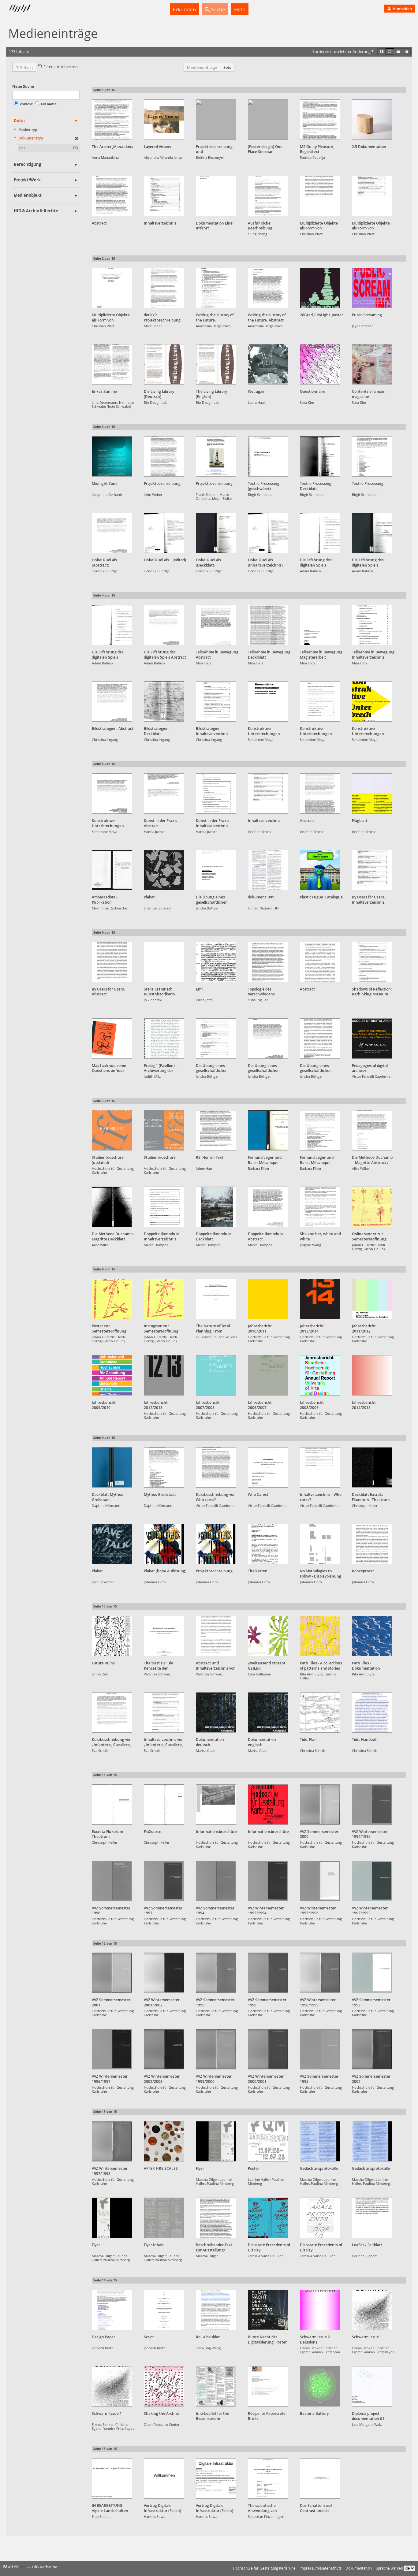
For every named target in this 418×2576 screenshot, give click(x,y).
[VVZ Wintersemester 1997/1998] (112, 2141)
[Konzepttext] (372, 1544)
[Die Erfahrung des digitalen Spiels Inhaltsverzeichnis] (112, 625)
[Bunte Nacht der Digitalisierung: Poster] (268, 2310)
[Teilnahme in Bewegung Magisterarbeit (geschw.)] (320, 625)
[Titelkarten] (268, 1544)
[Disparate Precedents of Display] (268, 2218)
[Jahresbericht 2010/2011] (268, 1299)
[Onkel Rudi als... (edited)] (164, 533)
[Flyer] (216, 2141)
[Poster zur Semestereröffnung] (112, 1299)
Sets (227, 67)
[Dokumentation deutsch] (216, 1712)
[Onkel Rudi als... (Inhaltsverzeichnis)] (268, 533)
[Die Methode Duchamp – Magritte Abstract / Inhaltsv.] (372, 1130)
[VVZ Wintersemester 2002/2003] (164, 2049)
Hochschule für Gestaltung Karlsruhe (264, 2568)
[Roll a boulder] (216, 2310)
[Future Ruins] (112, 1636)
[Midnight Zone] (112, 456)
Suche (217, 9)
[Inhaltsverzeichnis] (164, 196)
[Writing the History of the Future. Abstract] (268, 288)
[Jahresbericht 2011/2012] (372, 1299)
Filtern (26, 67)
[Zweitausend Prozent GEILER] (268, 1636)
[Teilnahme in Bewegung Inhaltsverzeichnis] (372, 625)
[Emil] (216, 962)
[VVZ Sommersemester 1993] (372, 1973)
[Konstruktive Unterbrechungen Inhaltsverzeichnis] (320, 701)
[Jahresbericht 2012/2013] (164, 1375)
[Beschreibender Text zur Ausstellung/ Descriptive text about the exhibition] (216, 2218)
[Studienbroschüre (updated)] (112, 1130)
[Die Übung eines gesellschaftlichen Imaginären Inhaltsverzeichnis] (216, 1039)
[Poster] (268, 2141)
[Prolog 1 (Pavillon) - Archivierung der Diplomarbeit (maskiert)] (164, 1039)
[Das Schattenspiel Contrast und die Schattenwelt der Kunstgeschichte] (320, 2478)
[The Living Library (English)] (216, 364)
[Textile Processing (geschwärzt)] (268, 456)
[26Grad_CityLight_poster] (320, 288)
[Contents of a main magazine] (372, 364)
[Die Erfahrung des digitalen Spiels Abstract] (164, 625)
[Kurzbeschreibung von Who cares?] (216, 1467)
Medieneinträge (202, 67)
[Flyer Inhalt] (164, 2218)
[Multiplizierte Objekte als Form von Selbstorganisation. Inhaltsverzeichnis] (372, 196)
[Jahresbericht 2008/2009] (320, 1375)
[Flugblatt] (372, 794)
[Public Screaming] (372, 288)
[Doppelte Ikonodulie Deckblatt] (216, 1207)
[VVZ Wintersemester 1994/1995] (372, 1805)
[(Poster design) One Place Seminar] (268, 120)
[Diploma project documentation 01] (372, 2386)
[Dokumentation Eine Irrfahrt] (216, 196)
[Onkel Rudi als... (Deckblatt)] (216, 533)
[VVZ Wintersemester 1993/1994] (268, 1881)
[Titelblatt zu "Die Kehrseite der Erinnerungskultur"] (164, 1636)
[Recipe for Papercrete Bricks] (268, 2386)
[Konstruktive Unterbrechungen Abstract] (112, 794)
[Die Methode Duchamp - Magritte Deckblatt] (112, 1207)
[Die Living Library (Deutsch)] (164, 364)
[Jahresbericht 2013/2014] (320, 1299)
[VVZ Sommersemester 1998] (268, 1973)
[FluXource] (164, 1805)
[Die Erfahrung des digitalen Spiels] (320, 533)
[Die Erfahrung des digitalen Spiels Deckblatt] (372, 533)
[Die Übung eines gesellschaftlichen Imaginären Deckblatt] (216, 870)
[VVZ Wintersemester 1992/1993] (372, 1881)
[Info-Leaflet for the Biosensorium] (216, 2386)
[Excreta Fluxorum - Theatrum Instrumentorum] (112, 1805)
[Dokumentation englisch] (268, 1712)
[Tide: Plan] (320, 1712)
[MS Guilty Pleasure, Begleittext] (320, 120)
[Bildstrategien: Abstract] (112, 701)
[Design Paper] (112, 2310)
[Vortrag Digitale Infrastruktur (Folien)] (164, 2478)
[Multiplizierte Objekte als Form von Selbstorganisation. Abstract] (320, 196)
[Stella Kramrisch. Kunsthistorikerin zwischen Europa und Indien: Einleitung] (164, 962)
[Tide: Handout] (372, 1712)
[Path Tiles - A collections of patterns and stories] (320, 1636)
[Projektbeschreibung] (164, 456)
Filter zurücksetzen (61, 67)
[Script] (164, 2310)
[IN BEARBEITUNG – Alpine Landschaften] (112, 2478)
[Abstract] (112, 196)
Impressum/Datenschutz (321, 2568)
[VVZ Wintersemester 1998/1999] (320, 1973)
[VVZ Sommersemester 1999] (216, 1973)
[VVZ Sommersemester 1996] (112, 1881)
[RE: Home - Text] (216, 1130)
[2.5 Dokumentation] (372, 120)
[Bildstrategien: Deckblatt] (164, 701)
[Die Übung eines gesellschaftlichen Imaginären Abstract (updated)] (268, 1039)
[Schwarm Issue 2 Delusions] (320, 2310)
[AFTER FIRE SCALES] (164, 2141)
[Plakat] (164, 870)
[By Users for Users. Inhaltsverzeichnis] (372, 870)
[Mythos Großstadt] (164, 1467)
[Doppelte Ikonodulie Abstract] (268, 1207)
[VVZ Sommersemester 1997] (164, 1881)
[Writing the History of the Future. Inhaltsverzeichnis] (216, 288)
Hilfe (240, 9)
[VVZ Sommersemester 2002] (372, 2049)
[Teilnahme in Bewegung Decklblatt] (268, 625)
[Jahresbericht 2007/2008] (216, 1375)
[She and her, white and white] (320, 1207)
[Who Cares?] (268, 1467)
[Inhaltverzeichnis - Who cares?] (320, 1467)
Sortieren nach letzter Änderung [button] (341, 51)
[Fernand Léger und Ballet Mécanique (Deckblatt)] (268, 1130)
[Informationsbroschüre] (216, 1805)
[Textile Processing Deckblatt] (320, 456)
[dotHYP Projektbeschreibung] (164, 288)
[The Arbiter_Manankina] (112, 120)
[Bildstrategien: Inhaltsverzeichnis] (216, 701)
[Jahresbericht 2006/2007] (268, 1375)
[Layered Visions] (164, 120)
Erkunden (184, 9)
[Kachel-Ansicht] (382, 51)
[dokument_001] (268, 870)
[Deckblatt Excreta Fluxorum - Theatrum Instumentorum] (372, 1467)
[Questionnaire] (320, 364)
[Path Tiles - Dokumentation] (372, 1636)
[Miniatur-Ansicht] (406, 51)
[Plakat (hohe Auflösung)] (164, 1544)
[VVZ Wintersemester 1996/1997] (112, 2049)
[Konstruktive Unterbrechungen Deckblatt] (372, 701)
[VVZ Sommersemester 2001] (112, 1973)
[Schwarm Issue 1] (372, 2310)
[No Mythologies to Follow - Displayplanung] (320, 1544)
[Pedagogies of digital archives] (372, 1039)
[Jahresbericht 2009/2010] (112, 1375)
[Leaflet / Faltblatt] (372, 2218)
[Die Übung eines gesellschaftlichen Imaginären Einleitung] (320, 1039)
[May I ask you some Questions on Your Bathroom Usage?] (112, 1039)
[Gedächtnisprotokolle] (320, 2141)
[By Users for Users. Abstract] (112, 962)
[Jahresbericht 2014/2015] (372, 1375)
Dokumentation (359, 2568)
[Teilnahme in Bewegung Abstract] (216, 625)
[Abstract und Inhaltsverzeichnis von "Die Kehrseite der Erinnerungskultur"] (216, 1636)
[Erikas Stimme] (112, 364)
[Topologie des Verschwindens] (268, 962)
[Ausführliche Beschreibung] (268, 196)
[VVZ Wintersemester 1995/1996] (320, 1881)
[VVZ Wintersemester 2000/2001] (268, 2049)
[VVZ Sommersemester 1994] (216, 1881)
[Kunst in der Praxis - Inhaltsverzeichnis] (216, 794)
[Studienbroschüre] (164, 1130)
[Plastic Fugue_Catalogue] (320, 870)
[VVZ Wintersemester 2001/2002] (164, 1973)
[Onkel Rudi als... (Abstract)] (112, 533)
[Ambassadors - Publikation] (112, 870)
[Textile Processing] (372, 456)
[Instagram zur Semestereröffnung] (164, 1299)
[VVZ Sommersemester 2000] (320, 1805)
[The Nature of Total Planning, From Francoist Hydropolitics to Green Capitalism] (216, 1299)
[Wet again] (268, 364)
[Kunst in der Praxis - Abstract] (164, 794)
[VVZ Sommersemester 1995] (320, 2049)
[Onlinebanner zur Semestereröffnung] (372, 1207)
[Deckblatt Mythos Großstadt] (112, 1467)
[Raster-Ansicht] (390, 51)
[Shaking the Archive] (164, 2386)
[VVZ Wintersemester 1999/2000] (216, 2049)
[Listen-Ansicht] (398, 51)
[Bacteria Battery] (320, 2386)
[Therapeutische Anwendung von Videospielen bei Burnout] (268, 2478)
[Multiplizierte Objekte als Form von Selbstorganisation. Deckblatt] (112, 288)
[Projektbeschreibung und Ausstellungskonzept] (216, 120)
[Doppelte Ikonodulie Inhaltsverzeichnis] (164, 1207)
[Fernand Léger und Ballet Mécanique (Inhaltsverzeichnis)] (320, 1130)
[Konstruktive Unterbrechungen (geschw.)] (268, 701)
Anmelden (402, 9)
